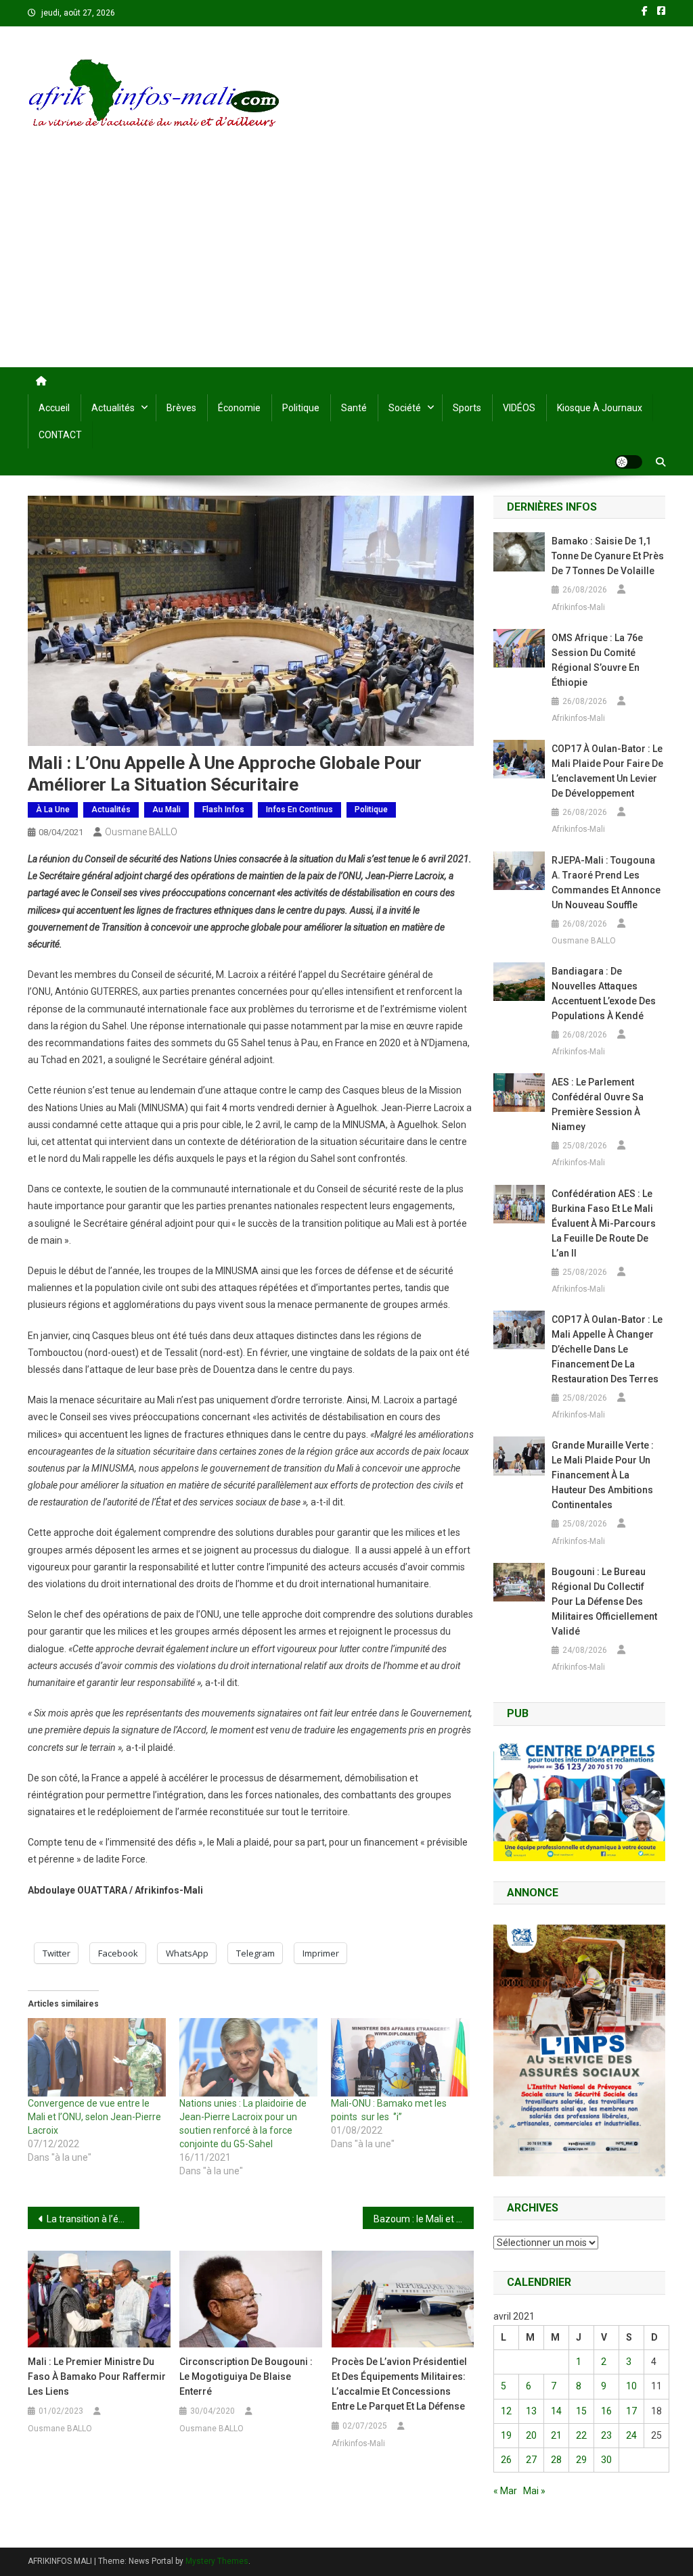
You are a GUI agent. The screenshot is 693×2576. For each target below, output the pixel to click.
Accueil (54, 408)
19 (506, 2435)
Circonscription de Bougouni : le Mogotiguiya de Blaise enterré (246, 2376)
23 (606, 2435)
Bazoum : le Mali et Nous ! (424, 2219)
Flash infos (223, 810)
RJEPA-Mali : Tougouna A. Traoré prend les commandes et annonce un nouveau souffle (606, 883)
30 (606, 2460)
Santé (354, 408)
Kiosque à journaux (600, 408)
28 (556, 2460)
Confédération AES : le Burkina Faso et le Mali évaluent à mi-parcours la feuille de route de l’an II (604, 1223)
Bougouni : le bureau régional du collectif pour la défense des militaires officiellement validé (604, 1601)
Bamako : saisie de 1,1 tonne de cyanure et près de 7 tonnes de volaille (608, 556)
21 (556, 2435)
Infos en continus (299, 810)
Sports (467, 408)
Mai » (534, 2491)
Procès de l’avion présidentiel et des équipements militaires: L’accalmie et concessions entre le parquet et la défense (399, 2384)
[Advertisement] (346, 266)
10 (631, 2386)
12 (506, 2411)
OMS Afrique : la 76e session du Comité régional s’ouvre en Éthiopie (597, 660)
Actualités (113, 408)
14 (556, 2411)
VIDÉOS (519, 408)
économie (239, 408)
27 (531, 2460)
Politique (301, 408)
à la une (53, 810)
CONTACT (60, 435)
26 (506, 2460)
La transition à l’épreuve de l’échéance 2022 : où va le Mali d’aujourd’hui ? (93, 2219)
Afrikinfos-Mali (358, 2443)
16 (606, 2411)
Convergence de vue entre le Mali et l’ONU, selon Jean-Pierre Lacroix (94, 2117)
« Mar (505, 2491)
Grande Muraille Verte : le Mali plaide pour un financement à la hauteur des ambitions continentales (603, 1475)
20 (531, 2435)
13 (531, 2411)
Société (405, 408)
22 (581, 2435)
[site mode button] (629, 462)
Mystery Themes (217, 2561)
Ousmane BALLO (141, 832)
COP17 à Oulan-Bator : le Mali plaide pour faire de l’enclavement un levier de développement (607, 771)
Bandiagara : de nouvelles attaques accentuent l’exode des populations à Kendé (604, 993)
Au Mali (166, 810)
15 (581, 2411)
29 (581, 2460)
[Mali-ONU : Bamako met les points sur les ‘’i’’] (400, 2058)
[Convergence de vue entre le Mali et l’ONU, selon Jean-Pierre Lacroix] (97, 2058)
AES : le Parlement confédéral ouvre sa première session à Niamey (598, 1104)
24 (631, 2435)
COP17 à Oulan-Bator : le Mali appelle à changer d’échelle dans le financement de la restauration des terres (607, 1349)
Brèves (181, 408)
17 (631, 2411)
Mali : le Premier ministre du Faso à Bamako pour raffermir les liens (97, 2376)
